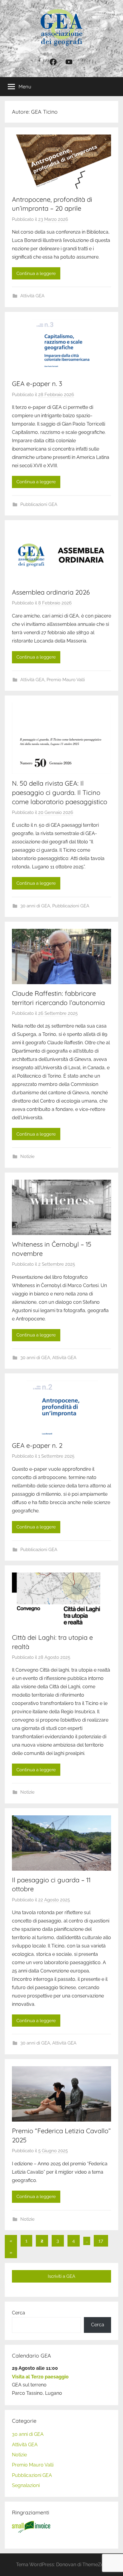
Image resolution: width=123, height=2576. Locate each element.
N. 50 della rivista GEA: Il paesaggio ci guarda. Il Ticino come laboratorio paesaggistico (60, 793)
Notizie (27, 1156)
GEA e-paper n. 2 (37, 1445)
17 (101, 2241)
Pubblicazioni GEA (39, 504)
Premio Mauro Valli (66, 680)
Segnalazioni (26, 2485)
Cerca (19, 2313)
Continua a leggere (36, 273)
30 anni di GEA (35, 906)
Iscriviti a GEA (61, 2276)
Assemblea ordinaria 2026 (51, 592)
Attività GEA (32, 296)
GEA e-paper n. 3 (37, 384)
